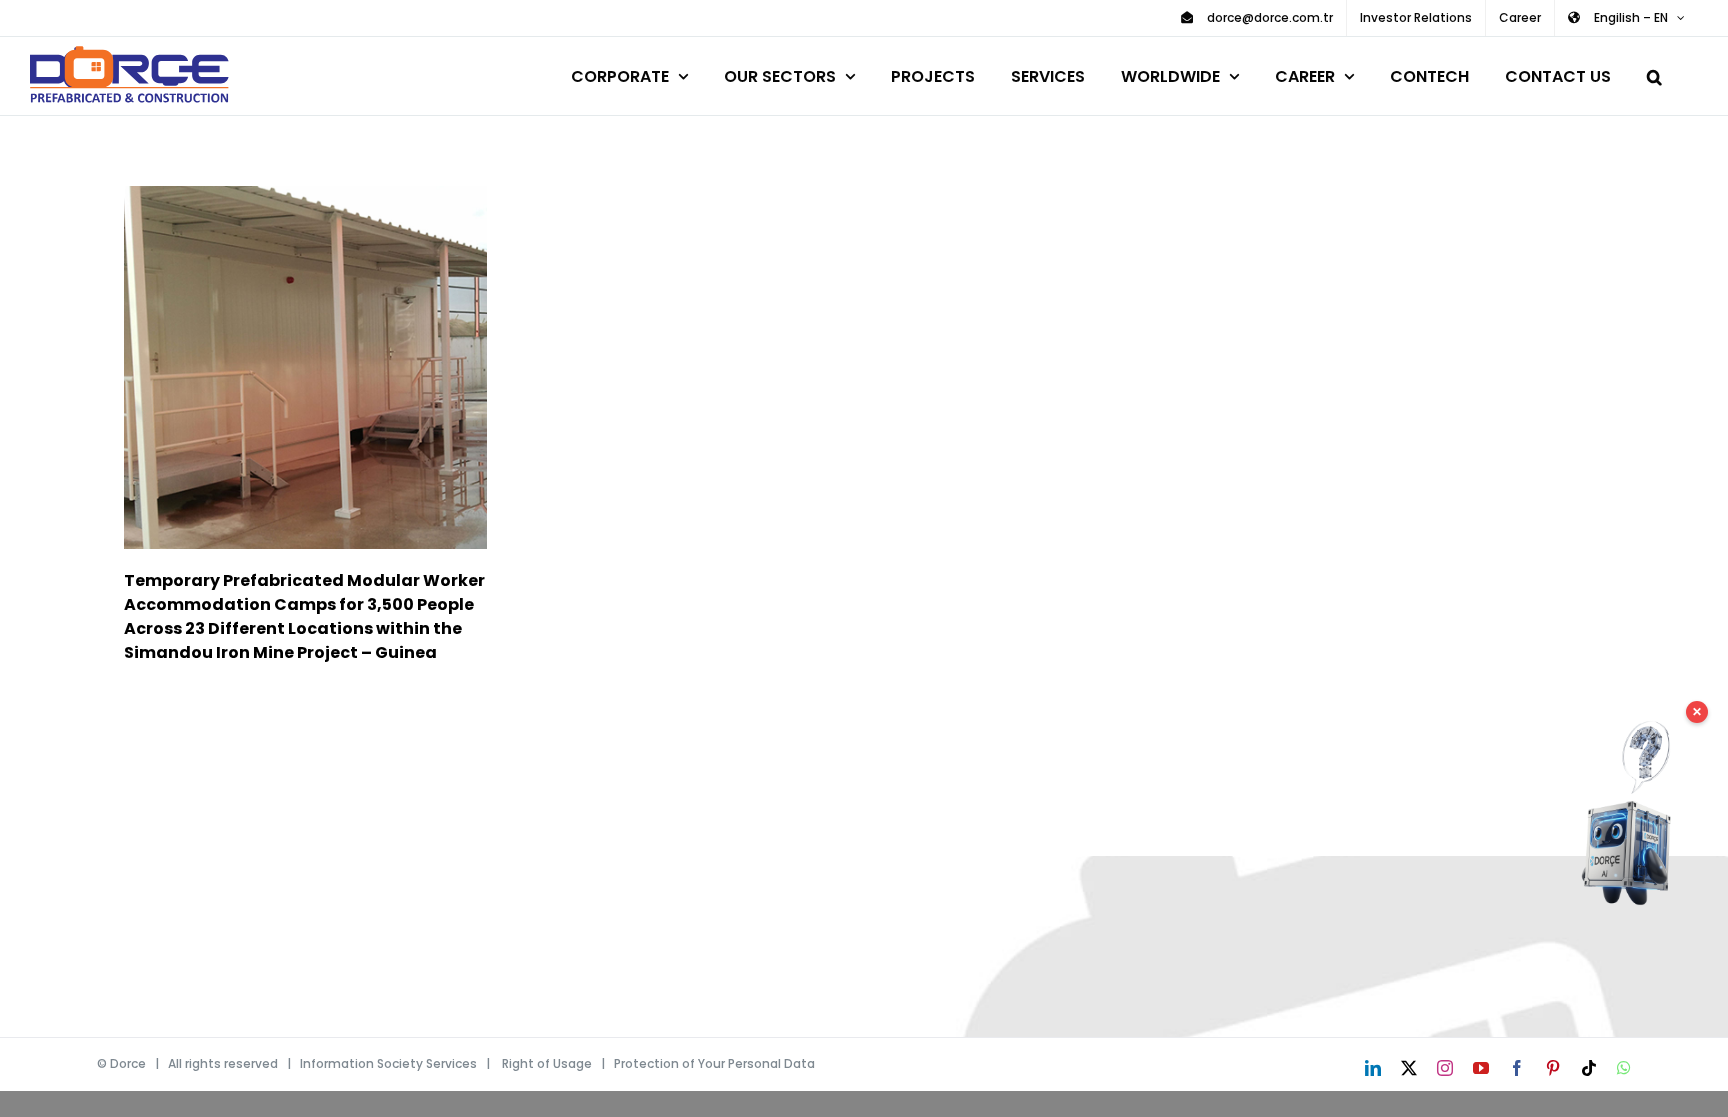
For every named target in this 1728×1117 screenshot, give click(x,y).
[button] (1654, 73)
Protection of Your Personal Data (714, 1063)
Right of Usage (547, 1063)
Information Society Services (388, 1063)
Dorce (128, 1063)
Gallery (334, 367)
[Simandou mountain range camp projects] (305, 367)
